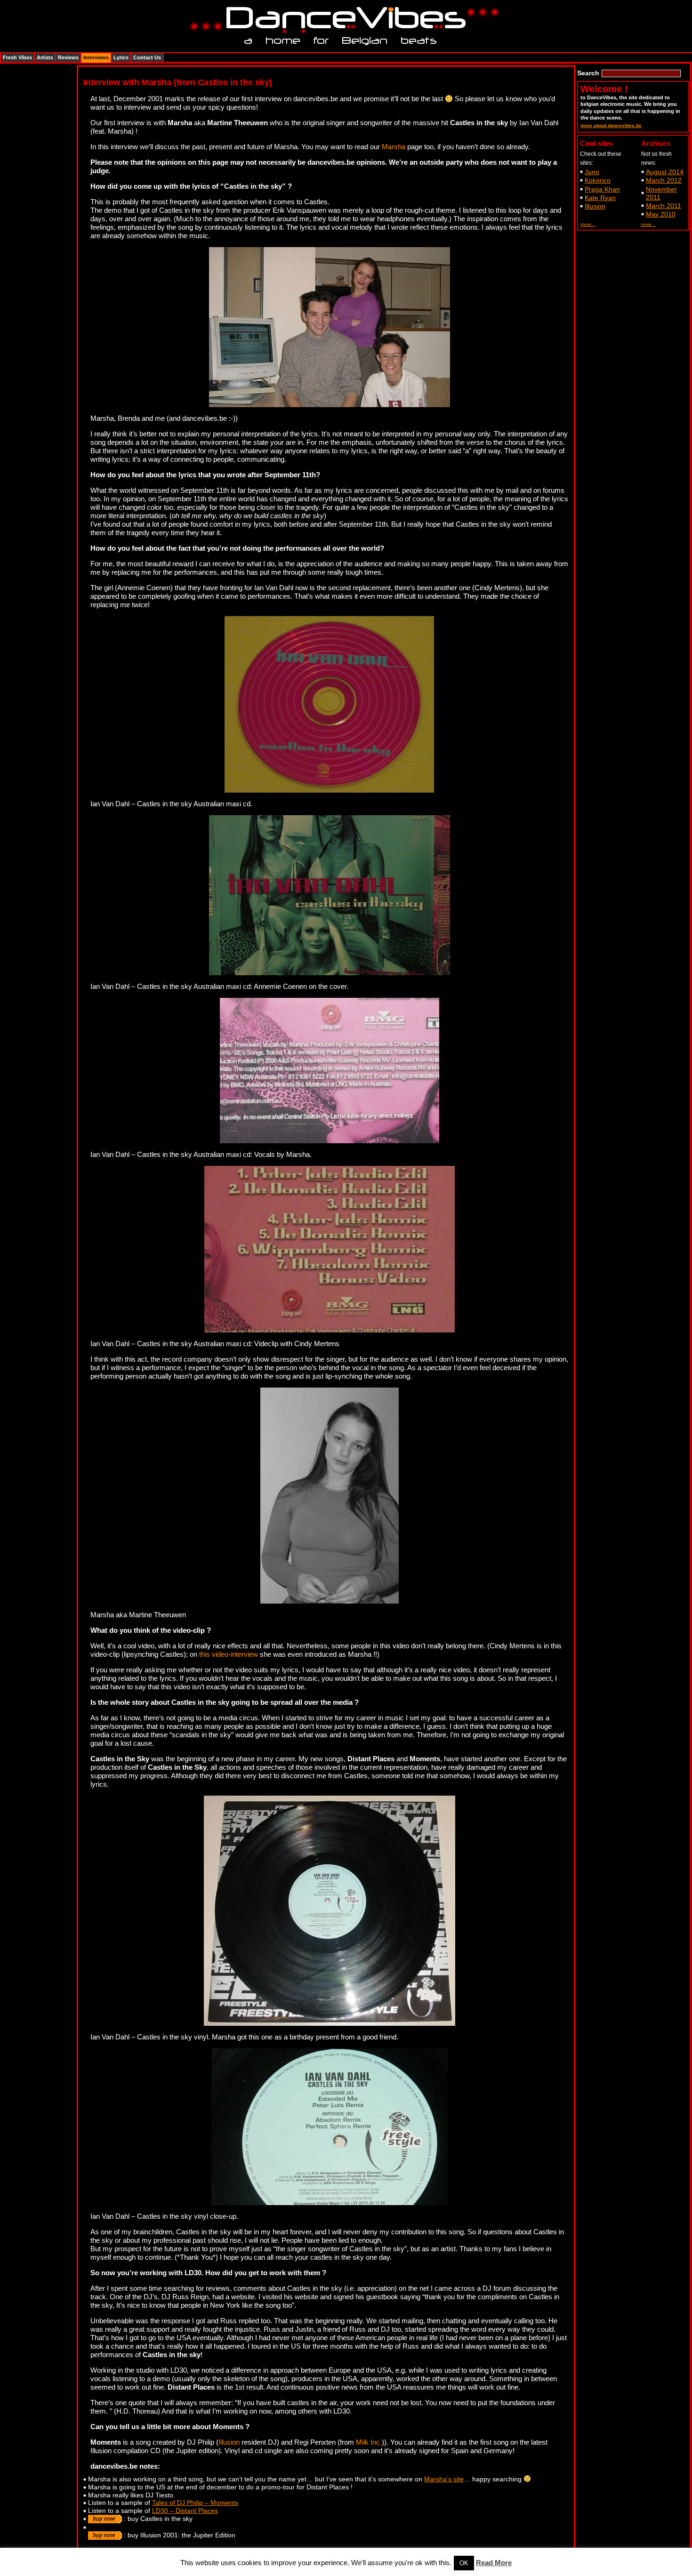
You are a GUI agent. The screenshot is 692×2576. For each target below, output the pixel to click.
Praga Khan (602, 189)
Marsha (394, 147)
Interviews (96, 57)
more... (588, 224)
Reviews (68, 57)
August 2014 (665, 172)
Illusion (229, 2442)
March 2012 (664, 180)
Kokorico (598, 180)
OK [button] (464, 2563)
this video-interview (229, 1654)
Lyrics (121, 57)
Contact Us (147, 57)
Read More (494, 2563)
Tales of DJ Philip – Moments (195, 2503)
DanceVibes (342, 18)
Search (588, 73)
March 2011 (664, 206)
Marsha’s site (444, 2479)
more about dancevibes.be (611, 125)
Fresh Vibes (17, 57)
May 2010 (661, 214)
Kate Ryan (600, 198)
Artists (45, 57)
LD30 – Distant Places (185, 2511)
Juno (592, 172)
